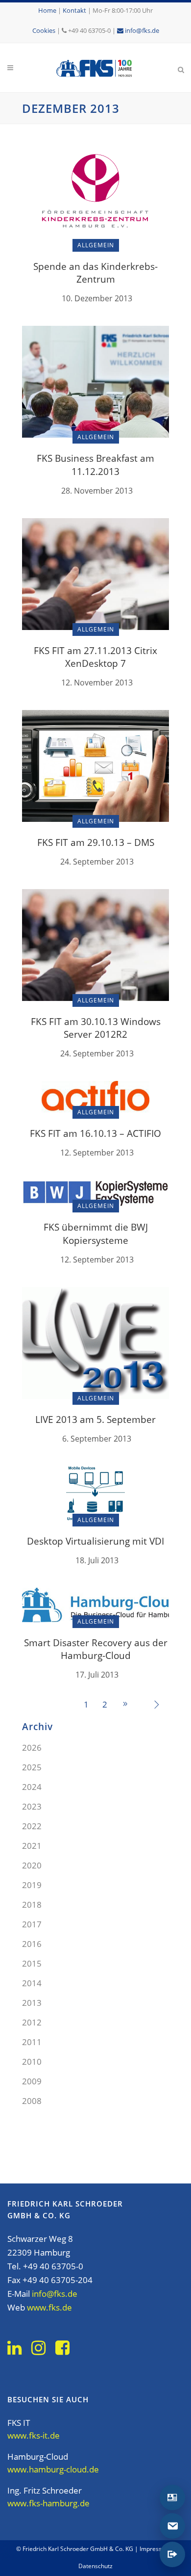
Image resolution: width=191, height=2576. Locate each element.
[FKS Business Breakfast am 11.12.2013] (95, 381)
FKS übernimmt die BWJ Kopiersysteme (96, 1234)
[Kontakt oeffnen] (172, 2497)
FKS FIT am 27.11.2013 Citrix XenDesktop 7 (95, 657)
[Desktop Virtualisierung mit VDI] (95, 1492)
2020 (32, 1865)
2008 (32, 2101)
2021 (32, 1846)
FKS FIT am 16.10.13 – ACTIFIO (95, 1133)
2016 (32, 1944)
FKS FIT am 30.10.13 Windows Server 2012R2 (96, 1028)
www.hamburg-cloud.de (53, 2469)
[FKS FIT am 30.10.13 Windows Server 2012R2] (95, 944)
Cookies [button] (44, 30)
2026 (32, 1748)
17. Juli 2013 (97, 1675)
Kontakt (74, 10)
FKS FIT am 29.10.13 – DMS (96, 842)
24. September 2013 (97, 862)
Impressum (155, 2549)
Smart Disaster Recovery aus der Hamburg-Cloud (96, 1649)
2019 (32, 1885)
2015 (32, 1963)
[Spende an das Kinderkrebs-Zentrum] (95, 192)
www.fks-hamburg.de (48, 2503)
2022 (32, 1826)
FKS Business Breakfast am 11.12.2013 (95, 465)
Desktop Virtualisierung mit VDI (95, 1541)
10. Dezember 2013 (97, 298)
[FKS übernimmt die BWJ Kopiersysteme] (95, 1193)
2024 (32, 1787)
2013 (32, 2003)
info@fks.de (141, 30)
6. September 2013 (97, 1439)
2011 (32, 2042)
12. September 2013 (97, 1153)
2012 (32, 2022)
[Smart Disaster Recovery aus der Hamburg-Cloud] (95, 1604)
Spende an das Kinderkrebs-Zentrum (95, 273)
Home (47, 10)
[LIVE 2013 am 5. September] (95, 1342)
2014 (32, 1983)
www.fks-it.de (34, 2435)
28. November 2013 (97, 491)
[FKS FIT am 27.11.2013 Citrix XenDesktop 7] (95, 573)
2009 (32, 2081)
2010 (32, 2062)
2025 (32, 1767)
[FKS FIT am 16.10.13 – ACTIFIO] (95, 1096)
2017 (32, 1924)
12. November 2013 (97, 683)
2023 (32, 1806)
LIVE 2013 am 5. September (95, 1419)
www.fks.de (49, 2307)
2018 (32, 1905)
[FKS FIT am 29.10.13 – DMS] (95, 765)
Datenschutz (95, 2566)
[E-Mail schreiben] (172, 2526)
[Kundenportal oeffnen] (172, 2554)
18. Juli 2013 (97, 1560)
